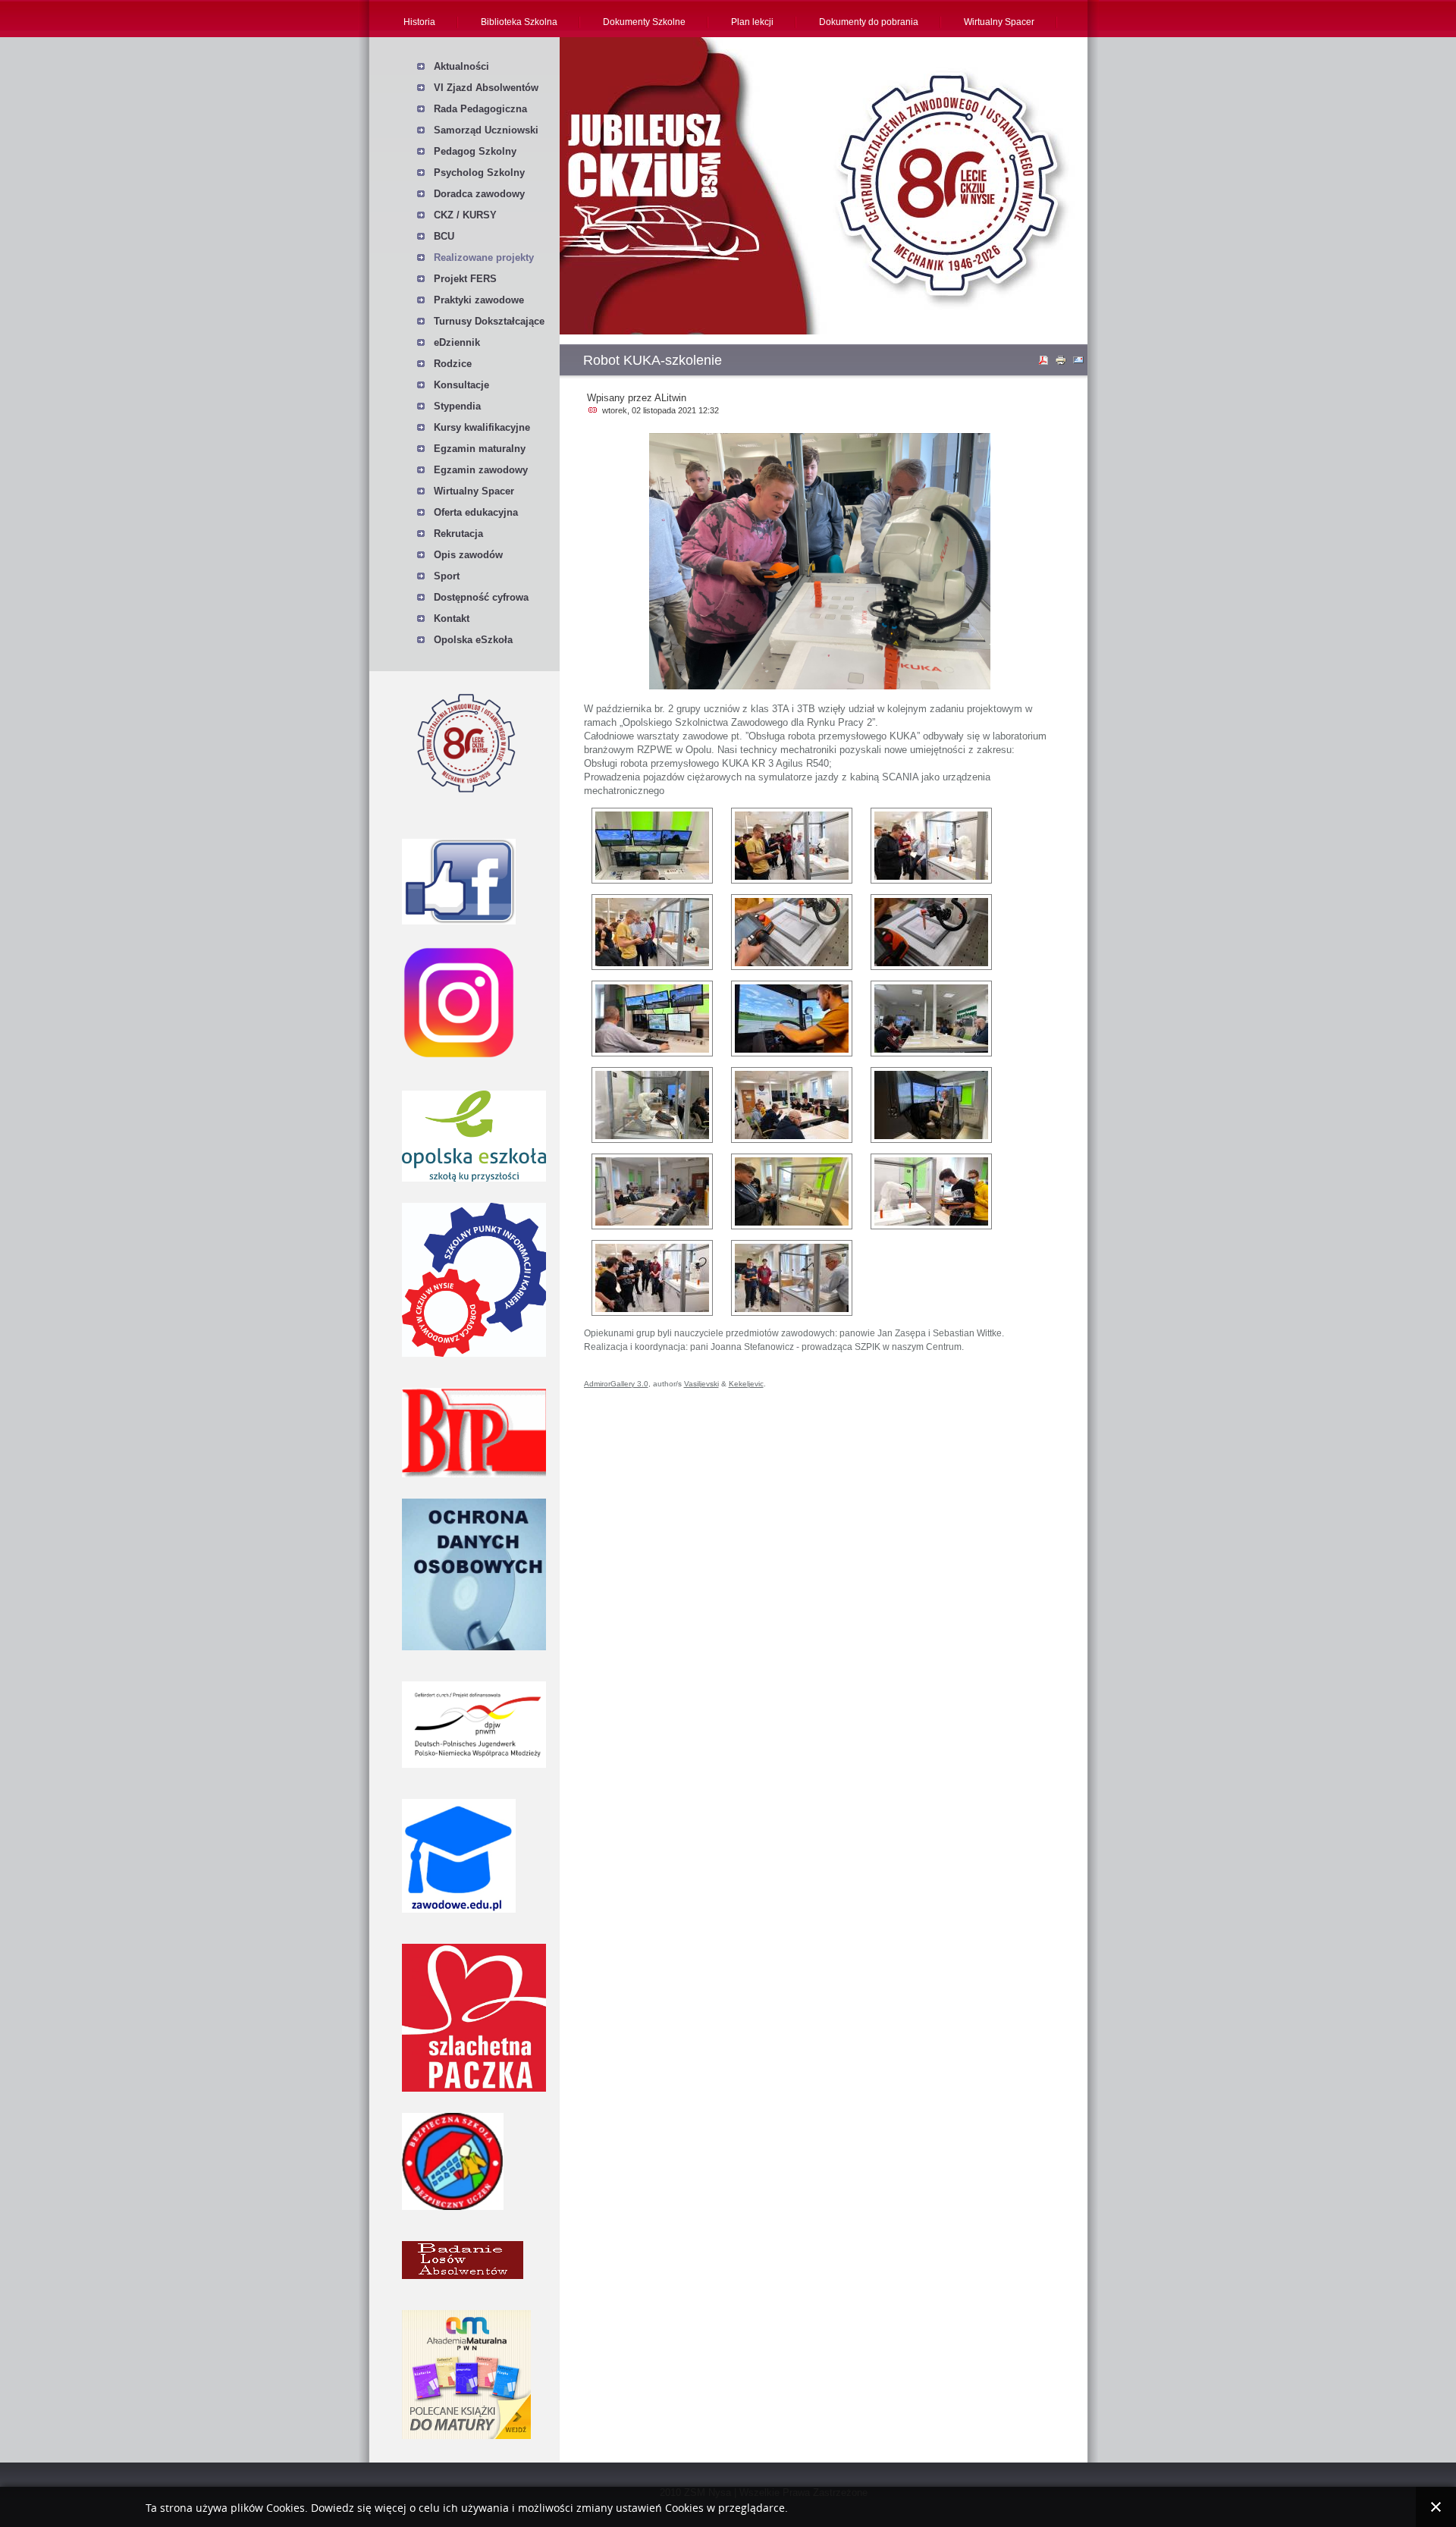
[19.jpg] (792, 1105)
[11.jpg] (931, 846)
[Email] (1080, 363)
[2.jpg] (931, 1105)
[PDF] (1045, 363)
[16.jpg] (792, 1019)
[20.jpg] (652, 1191)
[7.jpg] (931, 1191)
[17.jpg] (931, 1019)
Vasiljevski (701, 1384)
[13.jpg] (792, 932)
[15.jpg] (652, 1019)
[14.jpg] (931, 932)
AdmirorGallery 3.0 (616, 1384)
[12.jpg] (652, 932)
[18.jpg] (652, 1105)
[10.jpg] (792, 846)
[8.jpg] (652, 1278)
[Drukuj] (1062, 363)
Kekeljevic (746, 1384)
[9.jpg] (792, 1278)
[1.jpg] (652, 846)
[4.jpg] (792, 1191)
